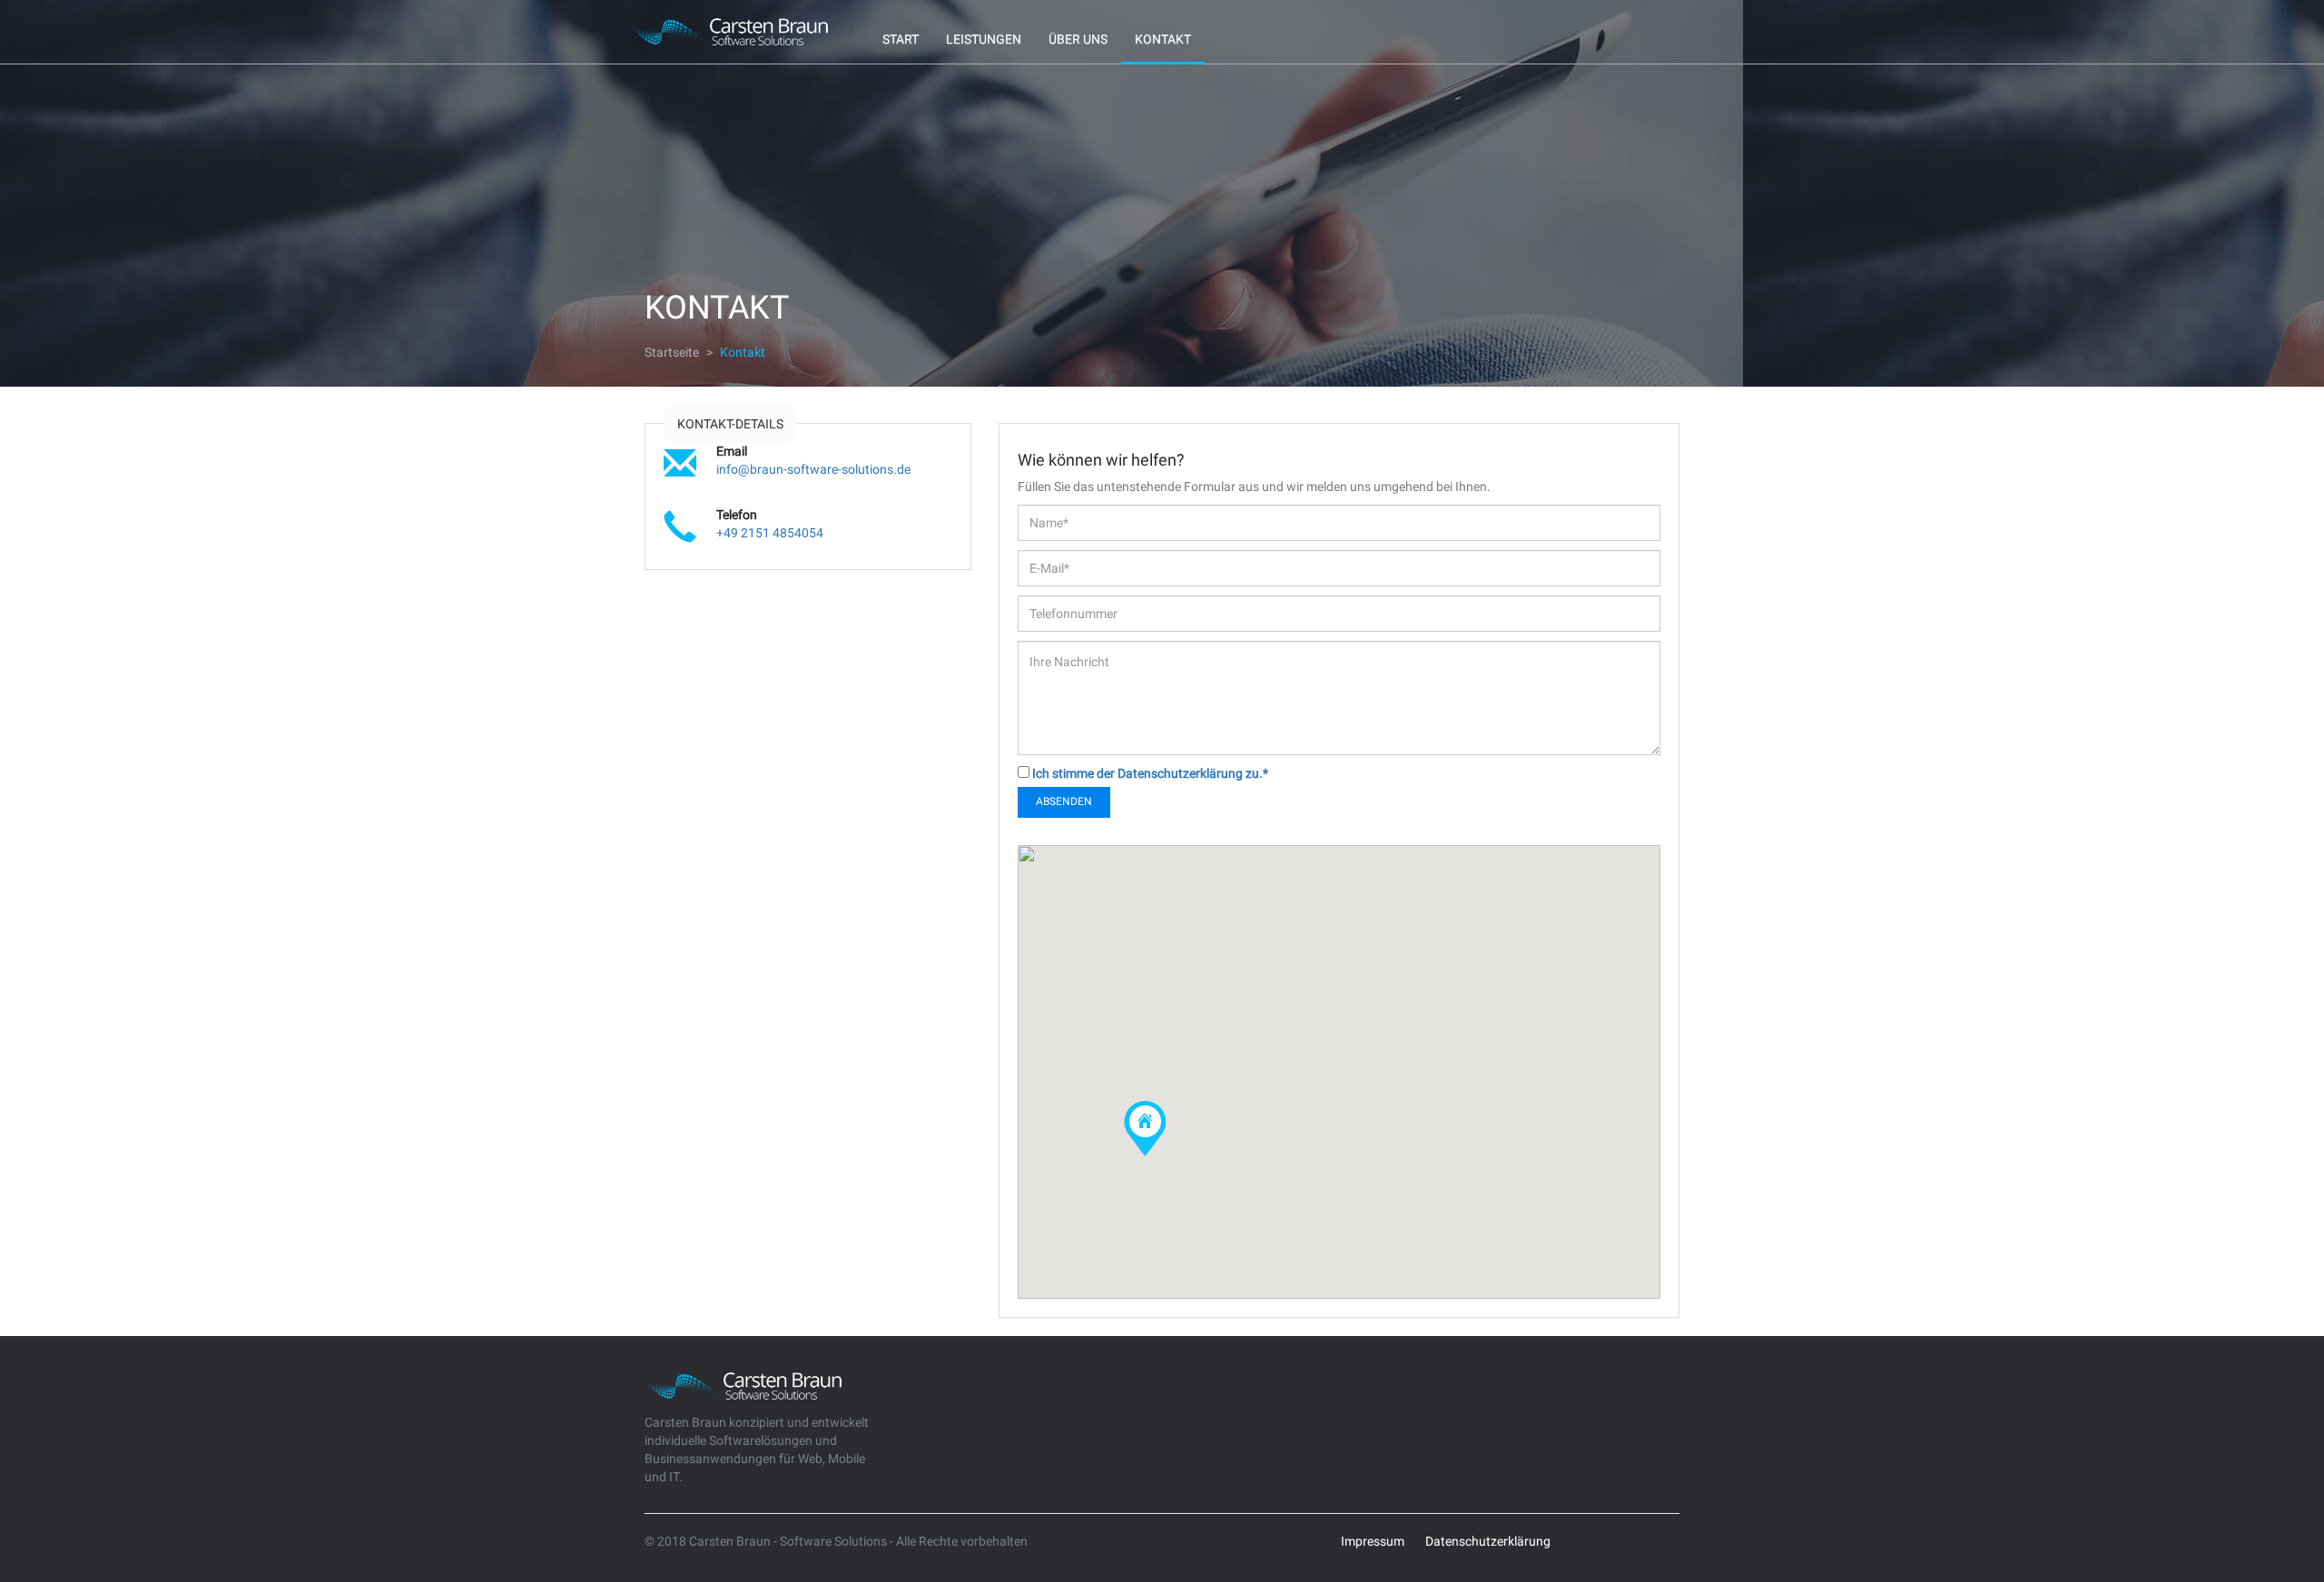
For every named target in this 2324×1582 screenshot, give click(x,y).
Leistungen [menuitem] (984, 39)
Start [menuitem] (901, 39)
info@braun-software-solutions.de (813, 469)
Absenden (1064, 801)
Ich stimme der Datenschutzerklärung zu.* (1150, 773)
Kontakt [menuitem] (1163, 39)
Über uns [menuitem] (1078, 39)
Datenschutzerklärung (1488, 1541)
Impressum (1373, 1541)
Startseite (672, 352)
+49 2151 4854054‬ (770, 533)
